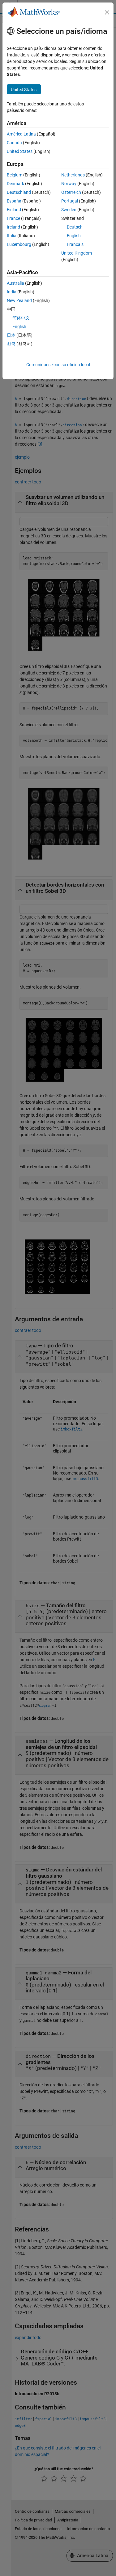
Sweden (69, 210)
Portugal (70, 201)
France (13, 218)
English (74, 236)
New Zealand (19, 300)
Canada (14, 143)
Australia (15, 283)
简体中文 (21, 318)
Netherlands (73, 175)
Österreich (71, 192)
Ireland (13, 227)
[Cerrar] (107, 12)
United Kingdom (77, 253)
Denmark (15, 184)
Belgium (15, 175)
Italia (12, 236)
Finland (14, 210)
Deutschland (19, 192)
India (12, 292)
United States (20, 151)
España (14, 201)
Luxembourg (19, 244)
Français (75, 244)
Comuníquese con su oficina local (58, 365)
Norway (69, 184)
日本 (11, 335)
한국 (11, 344)
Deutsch (75, 227)
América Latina (21, 134)
